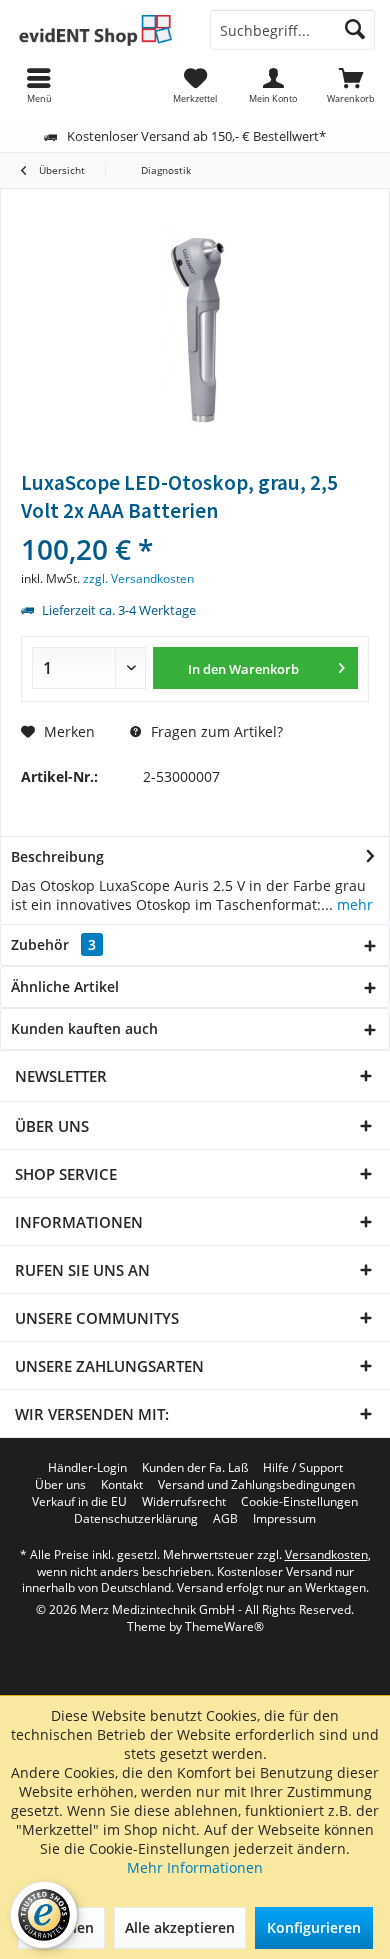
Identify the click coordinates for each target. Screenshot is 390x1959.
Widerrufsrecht (184, 1502)
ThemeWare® (224, 1626)
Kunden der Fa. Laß (195, 1468)
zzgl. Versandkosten (138, 578)
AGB (225, 1519)
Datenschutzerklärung (136, 1519)
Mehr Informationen (195, 1867)
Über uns (60, 1485)
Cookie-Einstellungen (299, 1502)
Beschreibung (57, 856)
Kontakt (122, 1485)
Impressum (284, 1519)
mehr (353, 904)
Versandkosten (326, 1554)
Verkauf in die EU (79, 1502)
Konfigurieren (314, 1927)
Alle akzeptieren (180, 1927)
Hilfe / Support (303, 1468)
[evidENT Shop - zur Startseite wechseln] (97, 30)
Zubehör (53, 944)
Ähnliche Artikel (65, 986)
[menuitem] (351, 85)
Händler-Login (87, 1468)
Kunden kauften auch (84, 1028)
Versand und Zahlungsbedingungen (256, 1485)
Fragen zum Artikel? (215, 731)
